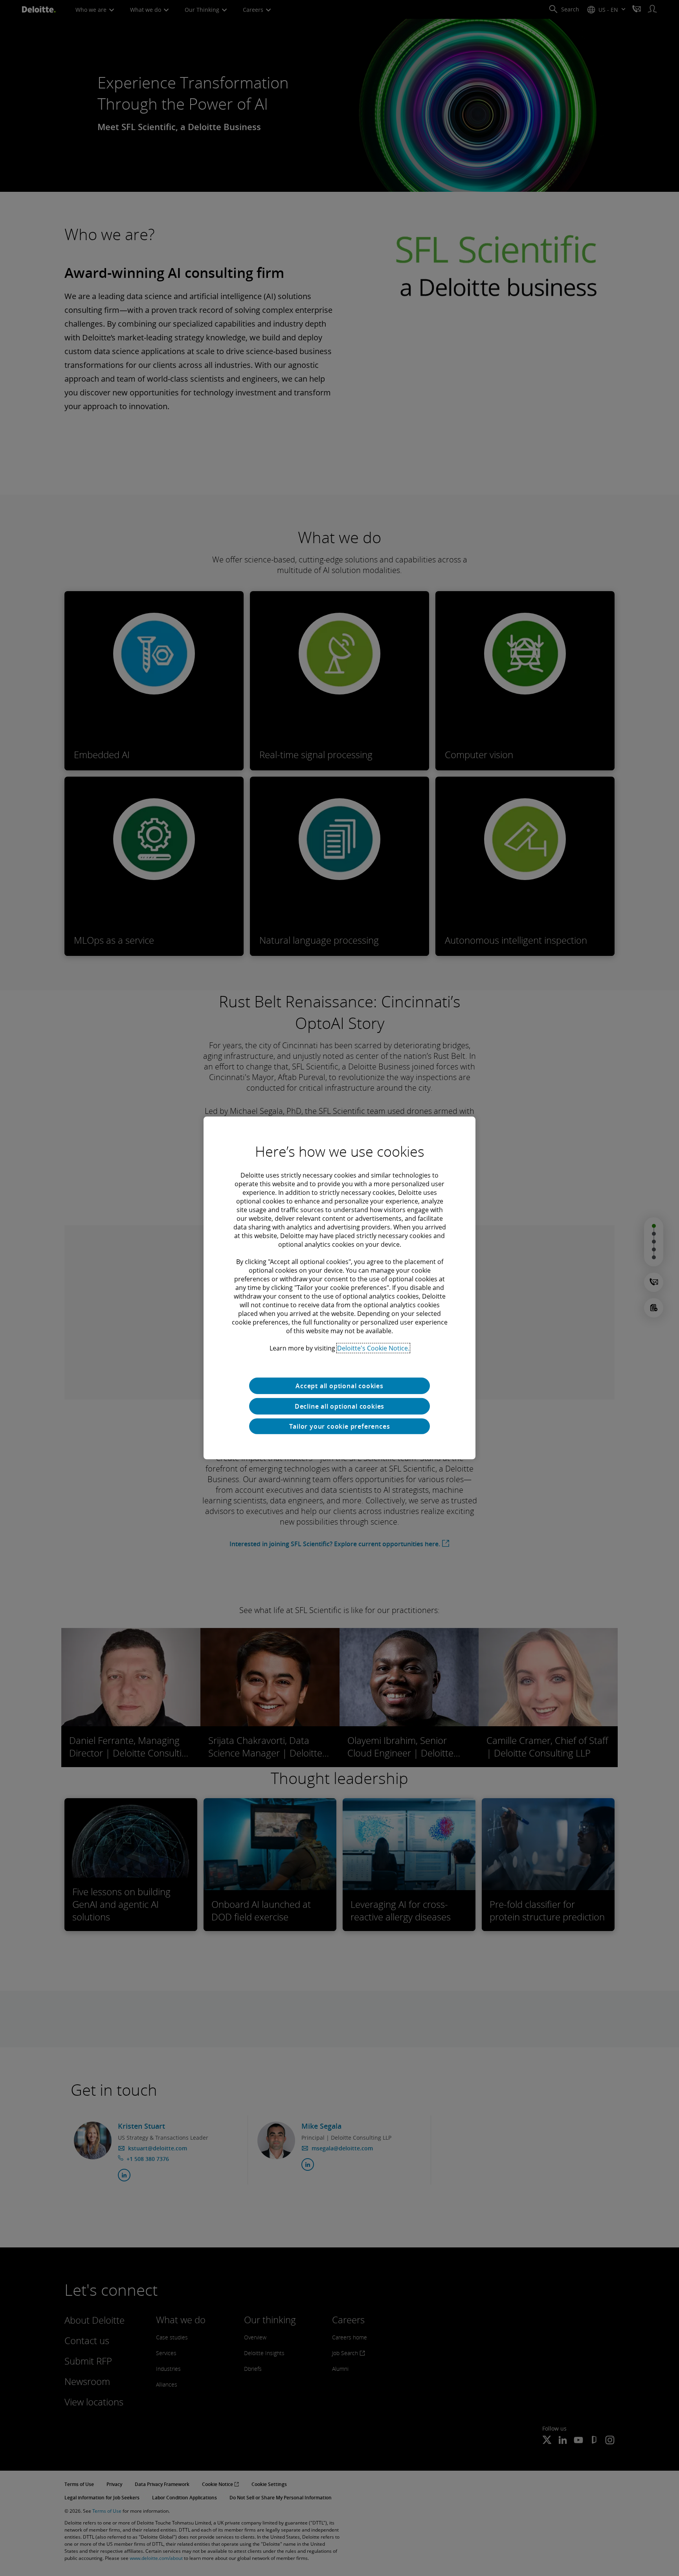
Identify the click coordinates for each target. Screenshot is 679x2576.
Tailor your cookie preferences (340, 1426)
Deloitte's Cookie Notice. (373, 1348)
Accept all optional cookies (339, 1386)
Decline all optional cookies (339, 1406)
